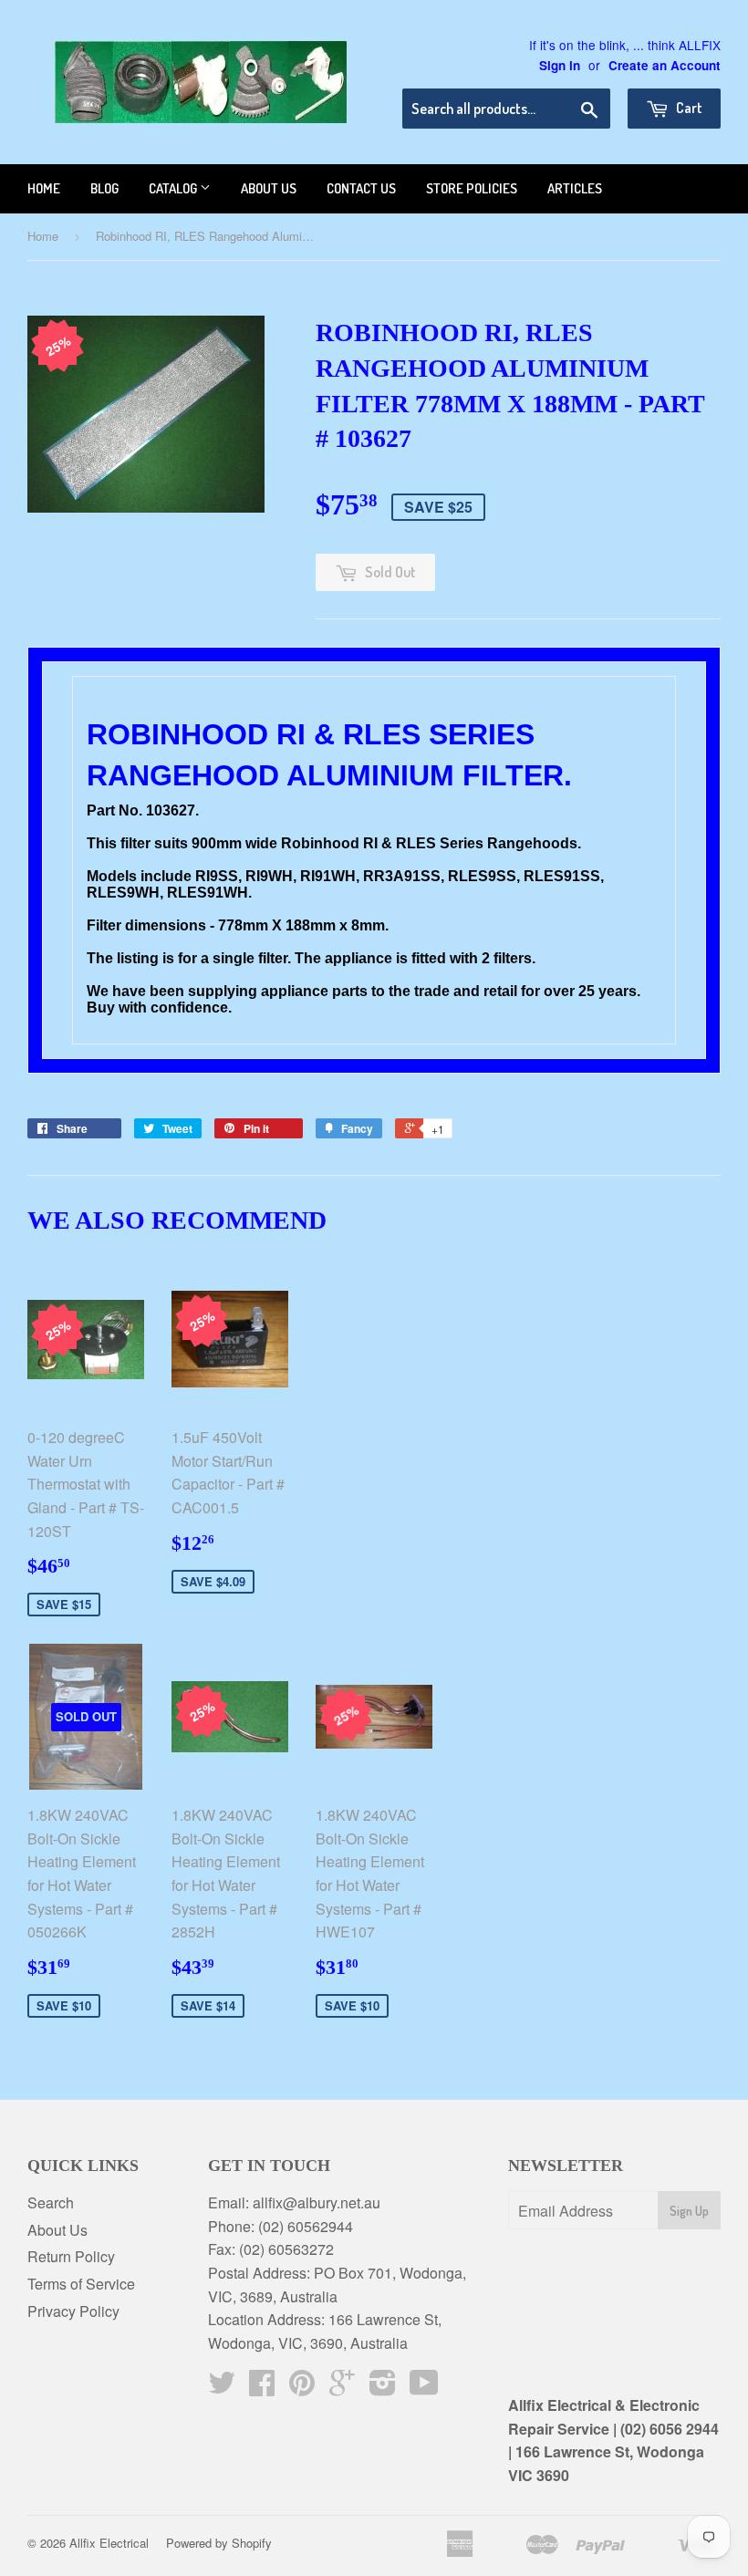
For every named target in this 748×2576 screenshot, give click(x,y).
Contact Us (361, 188)
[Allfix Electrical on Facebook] (262, 2388)
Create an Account (665, 65)
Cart (688, 108)
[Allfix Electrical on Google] (342, 2388)
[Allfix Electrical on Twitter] (222, 2388)
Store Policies (472, 188)
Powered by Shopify (219, 2543)
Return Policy (71, 2256)
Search (51, 2202)
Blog (104, 188)
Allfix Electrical (109, 2543)
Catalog (174, 188)
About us (269, 188)
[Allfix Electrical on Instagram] (383, 2388)
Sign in (560, 65)
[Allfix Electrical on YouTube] (424, 2388)
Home (44, 188)
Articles (575, 188)
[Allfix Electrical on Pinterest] (302, 2388)
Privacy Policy (73, 2311)
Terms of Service (81, 2284)
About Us (57, 2230)
